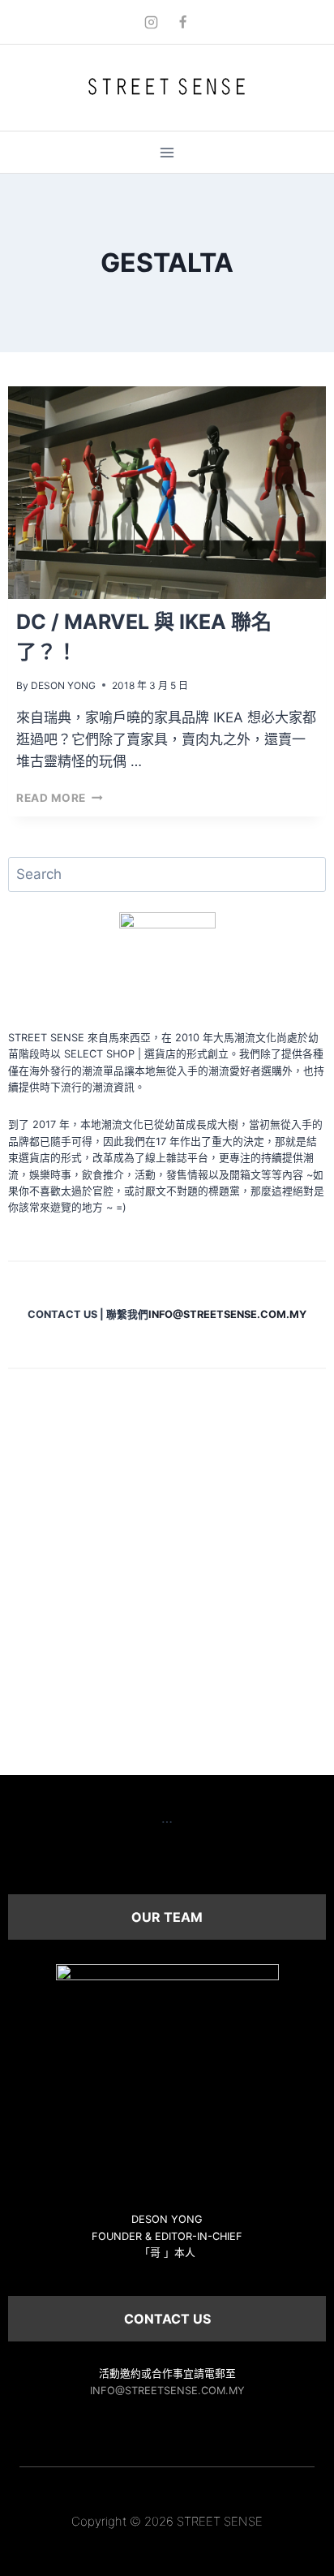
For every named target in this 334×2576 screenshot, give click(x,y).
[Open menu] (167, 152)
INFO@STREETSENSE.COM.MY (167, 2391)
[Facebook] (183, 22)
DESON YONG (63, 685)
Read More (60, 798)
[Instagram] (151, 22)
